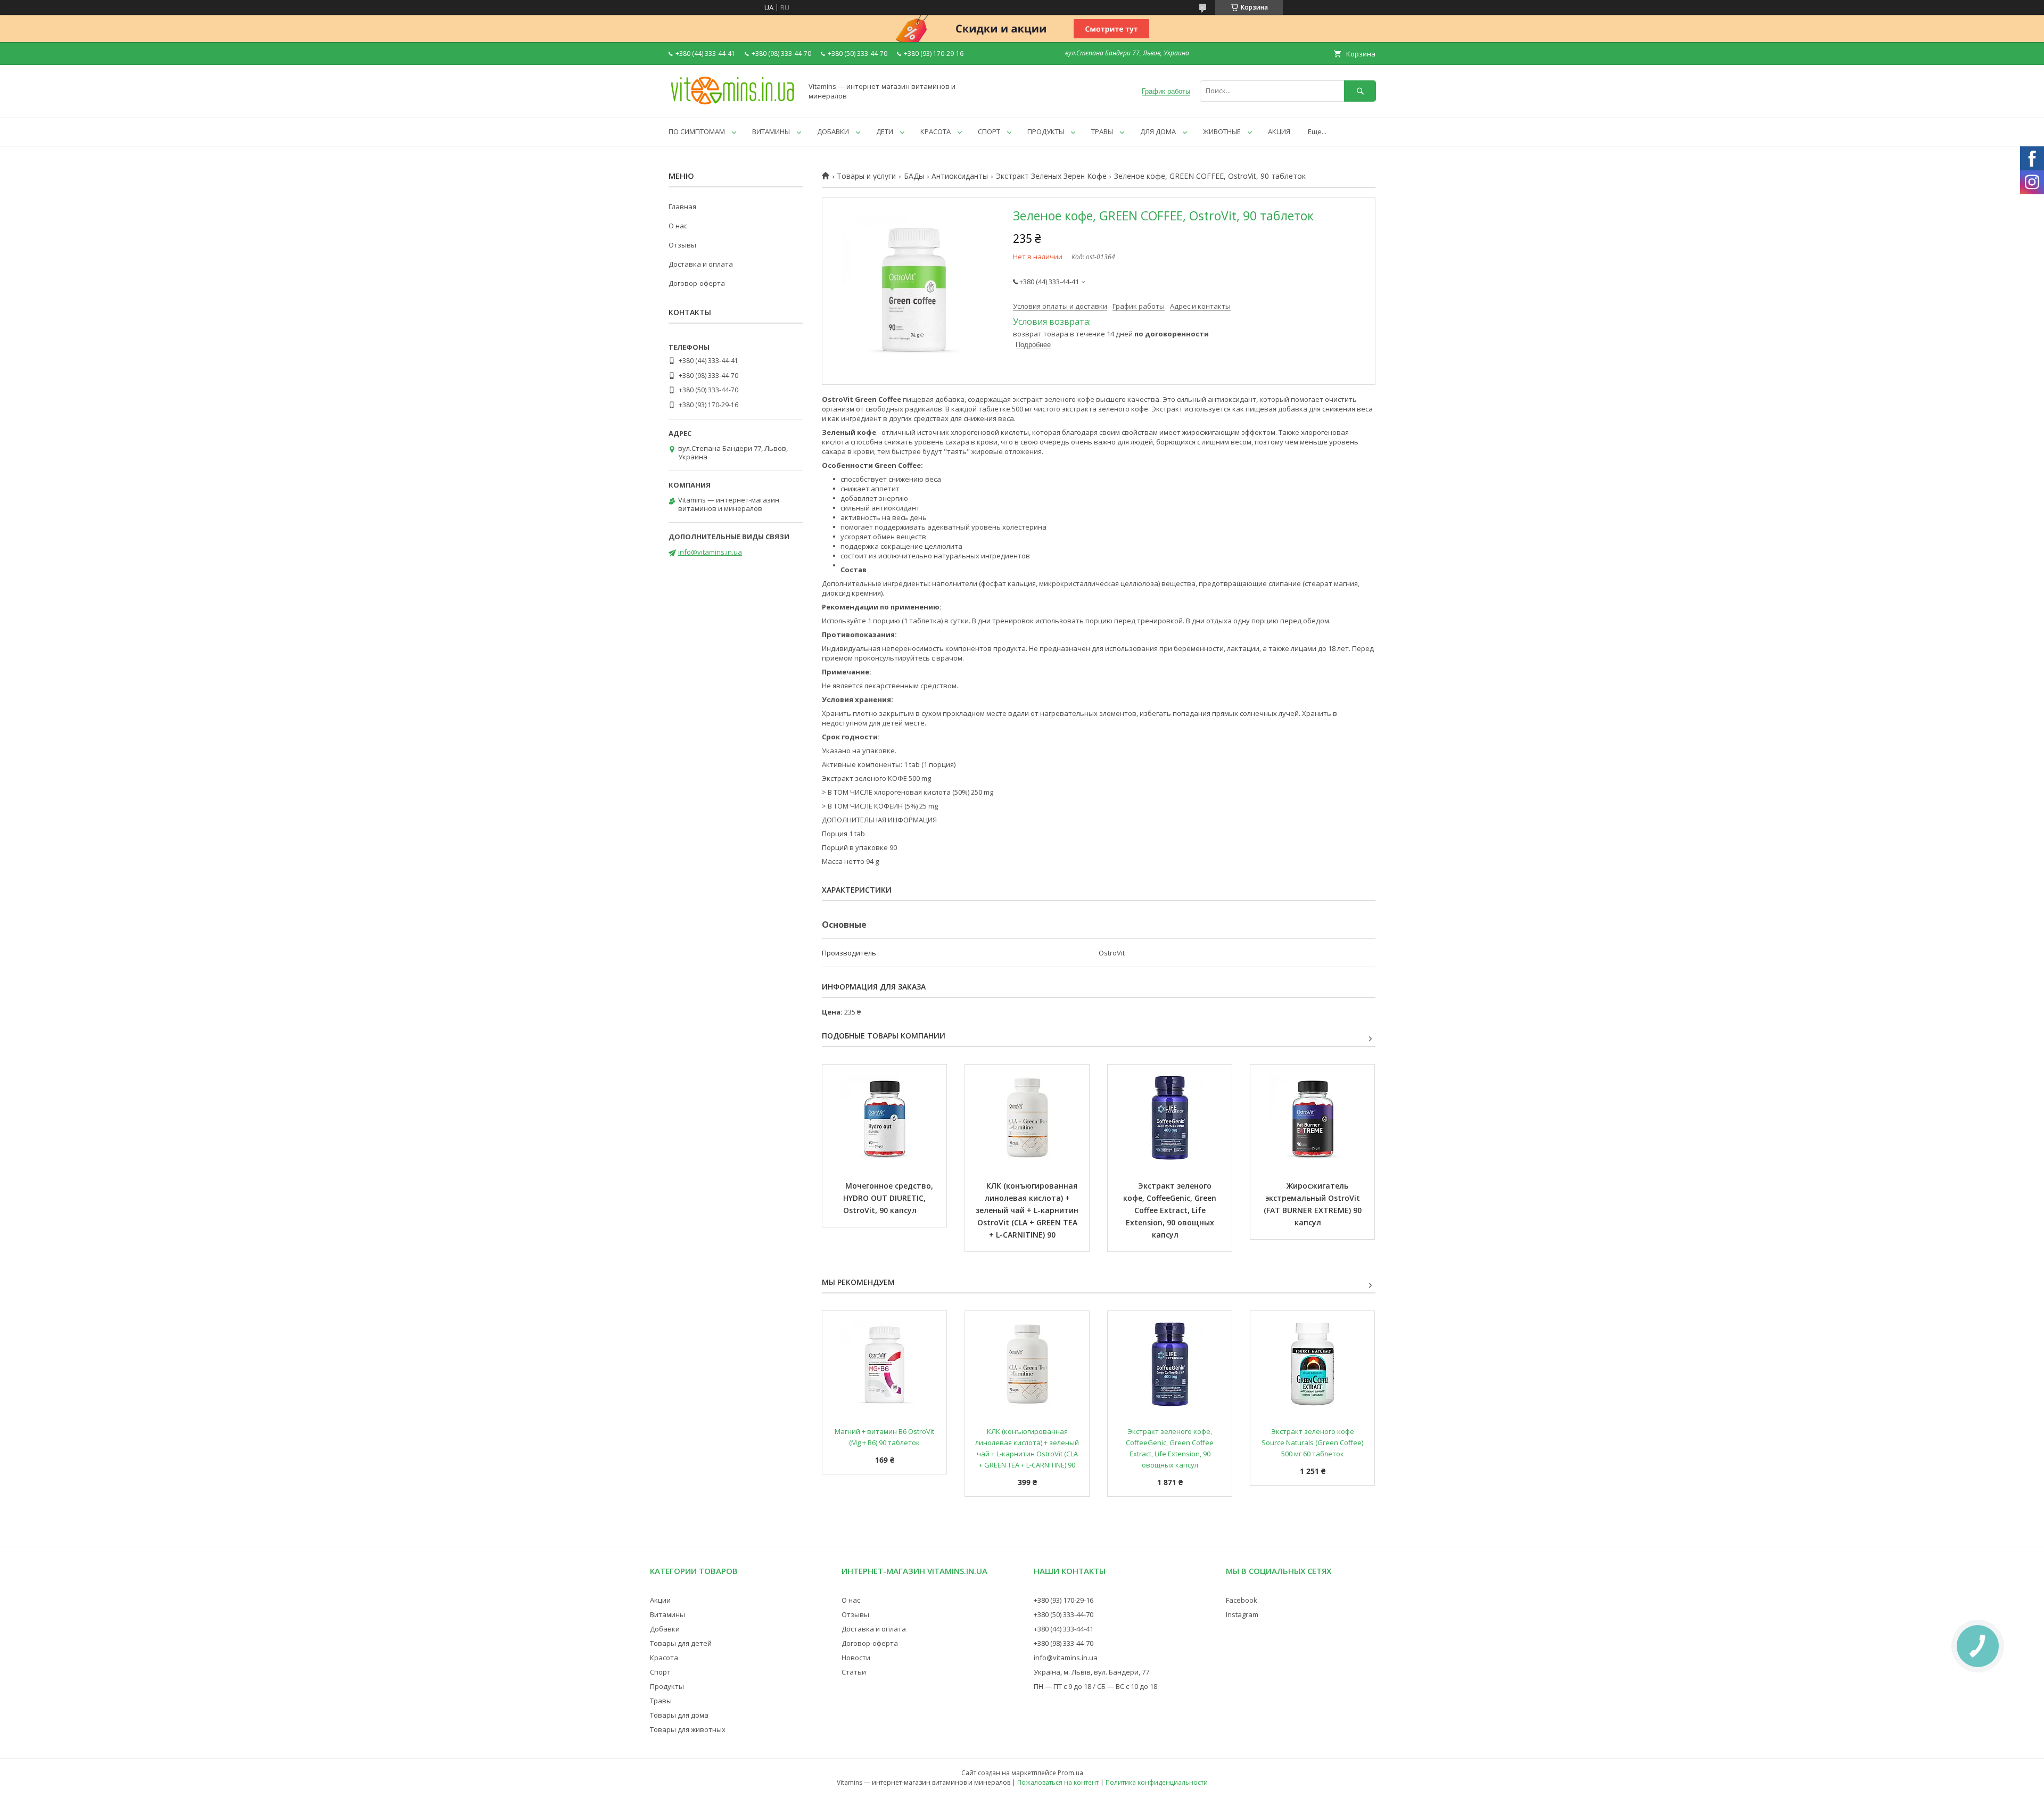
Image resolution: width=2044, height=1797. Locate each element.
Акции (660, 1600)
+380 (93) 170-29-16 (1064, 1600)
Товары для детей (681, 1643)
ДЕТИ (885, 131)
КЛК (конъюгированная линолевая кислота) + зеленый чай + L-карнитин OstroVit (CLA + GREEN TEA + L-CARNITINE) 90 (1028, 1210)
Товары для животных (688, 1729)
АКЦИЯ (1279, 131)
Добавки (665, 1629)
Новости (856, 1658)
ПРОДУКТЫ (1046, 131)
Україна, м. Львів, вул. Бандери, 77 (1091, 1672)
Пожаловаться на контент (1058, 1782)
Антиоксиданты (960, 176)
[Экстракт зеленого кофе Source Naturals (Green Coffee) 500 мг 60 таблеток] (1312, 1364)
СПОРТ (989, 131)
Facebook (1242, 1600)
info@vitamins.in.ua (710, 552)
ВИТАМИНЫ (771, 131)
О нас (678, 226)
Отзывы (682, 245)
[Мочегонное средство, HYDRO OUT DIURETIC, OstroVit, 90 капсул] (884, 1118)
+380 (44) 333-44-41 (1064, 1629)
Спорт (660, 1672)
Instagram (1242, 1614)
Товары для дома (679, 1715)
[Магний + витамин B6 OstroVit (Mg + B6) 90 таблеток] (884, 1364)
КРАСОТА (936, 131)
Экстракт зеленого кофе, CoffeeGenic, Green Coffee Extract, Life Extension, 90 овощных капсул (1171, 1210)
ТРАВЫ (1102, 131)
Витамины (667, 1614)
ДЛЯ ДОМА (1158, 131)
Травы (661, 1701)
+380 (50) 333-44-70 (1064, 1614)
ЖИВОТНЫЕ (1222, 131)
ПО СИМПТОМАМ (697, 131)
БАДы (914, 176)
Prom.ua (1070, 1773)
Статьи (854, 1672)
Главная (682, 207)
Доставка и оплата (701, 264)
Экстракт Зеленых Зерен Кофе (1051, 176)
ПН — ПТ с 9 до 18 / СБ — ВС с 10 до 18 (1095, 1686)
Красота (664, 1658)
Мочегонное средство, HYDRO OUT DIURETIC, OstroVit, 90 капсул (889, 1198)
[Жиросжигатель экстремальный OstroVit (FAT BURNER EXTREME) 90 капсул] (1312, 1118)
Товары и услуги (866, 176)
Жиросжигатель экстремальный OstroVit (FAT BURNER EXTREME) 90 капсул (1314, 1204)
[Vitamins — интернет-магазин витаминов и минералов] (732, 104)
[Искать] (1360, 91)
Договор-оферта (697, 283)
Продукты (667, 1686)
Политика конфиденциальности (1157, 1782)
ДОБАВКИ (833, 131)
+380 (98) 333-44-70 (1064, 1643)
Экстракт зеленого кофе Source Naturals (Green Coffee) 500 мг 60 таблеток (1313, 1442)
